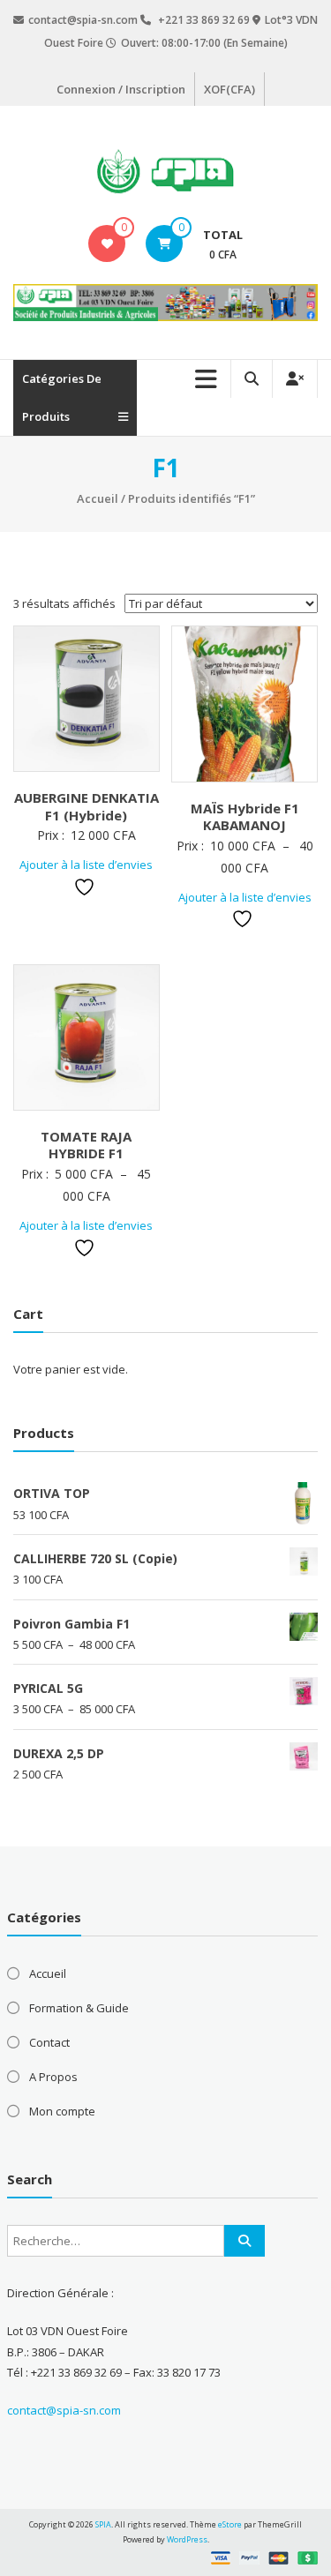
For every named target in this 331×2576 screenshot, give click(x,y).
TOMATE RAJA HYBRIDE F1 (86, 1145)
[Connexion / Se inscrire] (295, 379)
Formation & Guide (79, 2008)
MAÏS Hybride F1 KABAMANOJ (245, 817)
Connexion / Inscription (121, 89)
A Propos (53, 2077)
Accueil (98, 498)
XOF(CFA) (229, 89)
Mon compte (62, 2111)
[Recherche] (244, 2241)
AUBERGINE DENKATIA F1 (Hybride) (87, 806)
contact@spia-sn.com (64, 2410)
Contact (49, 2042)
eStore (230, 2524)
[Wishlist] (107, 243)
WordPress (187, 2539)
